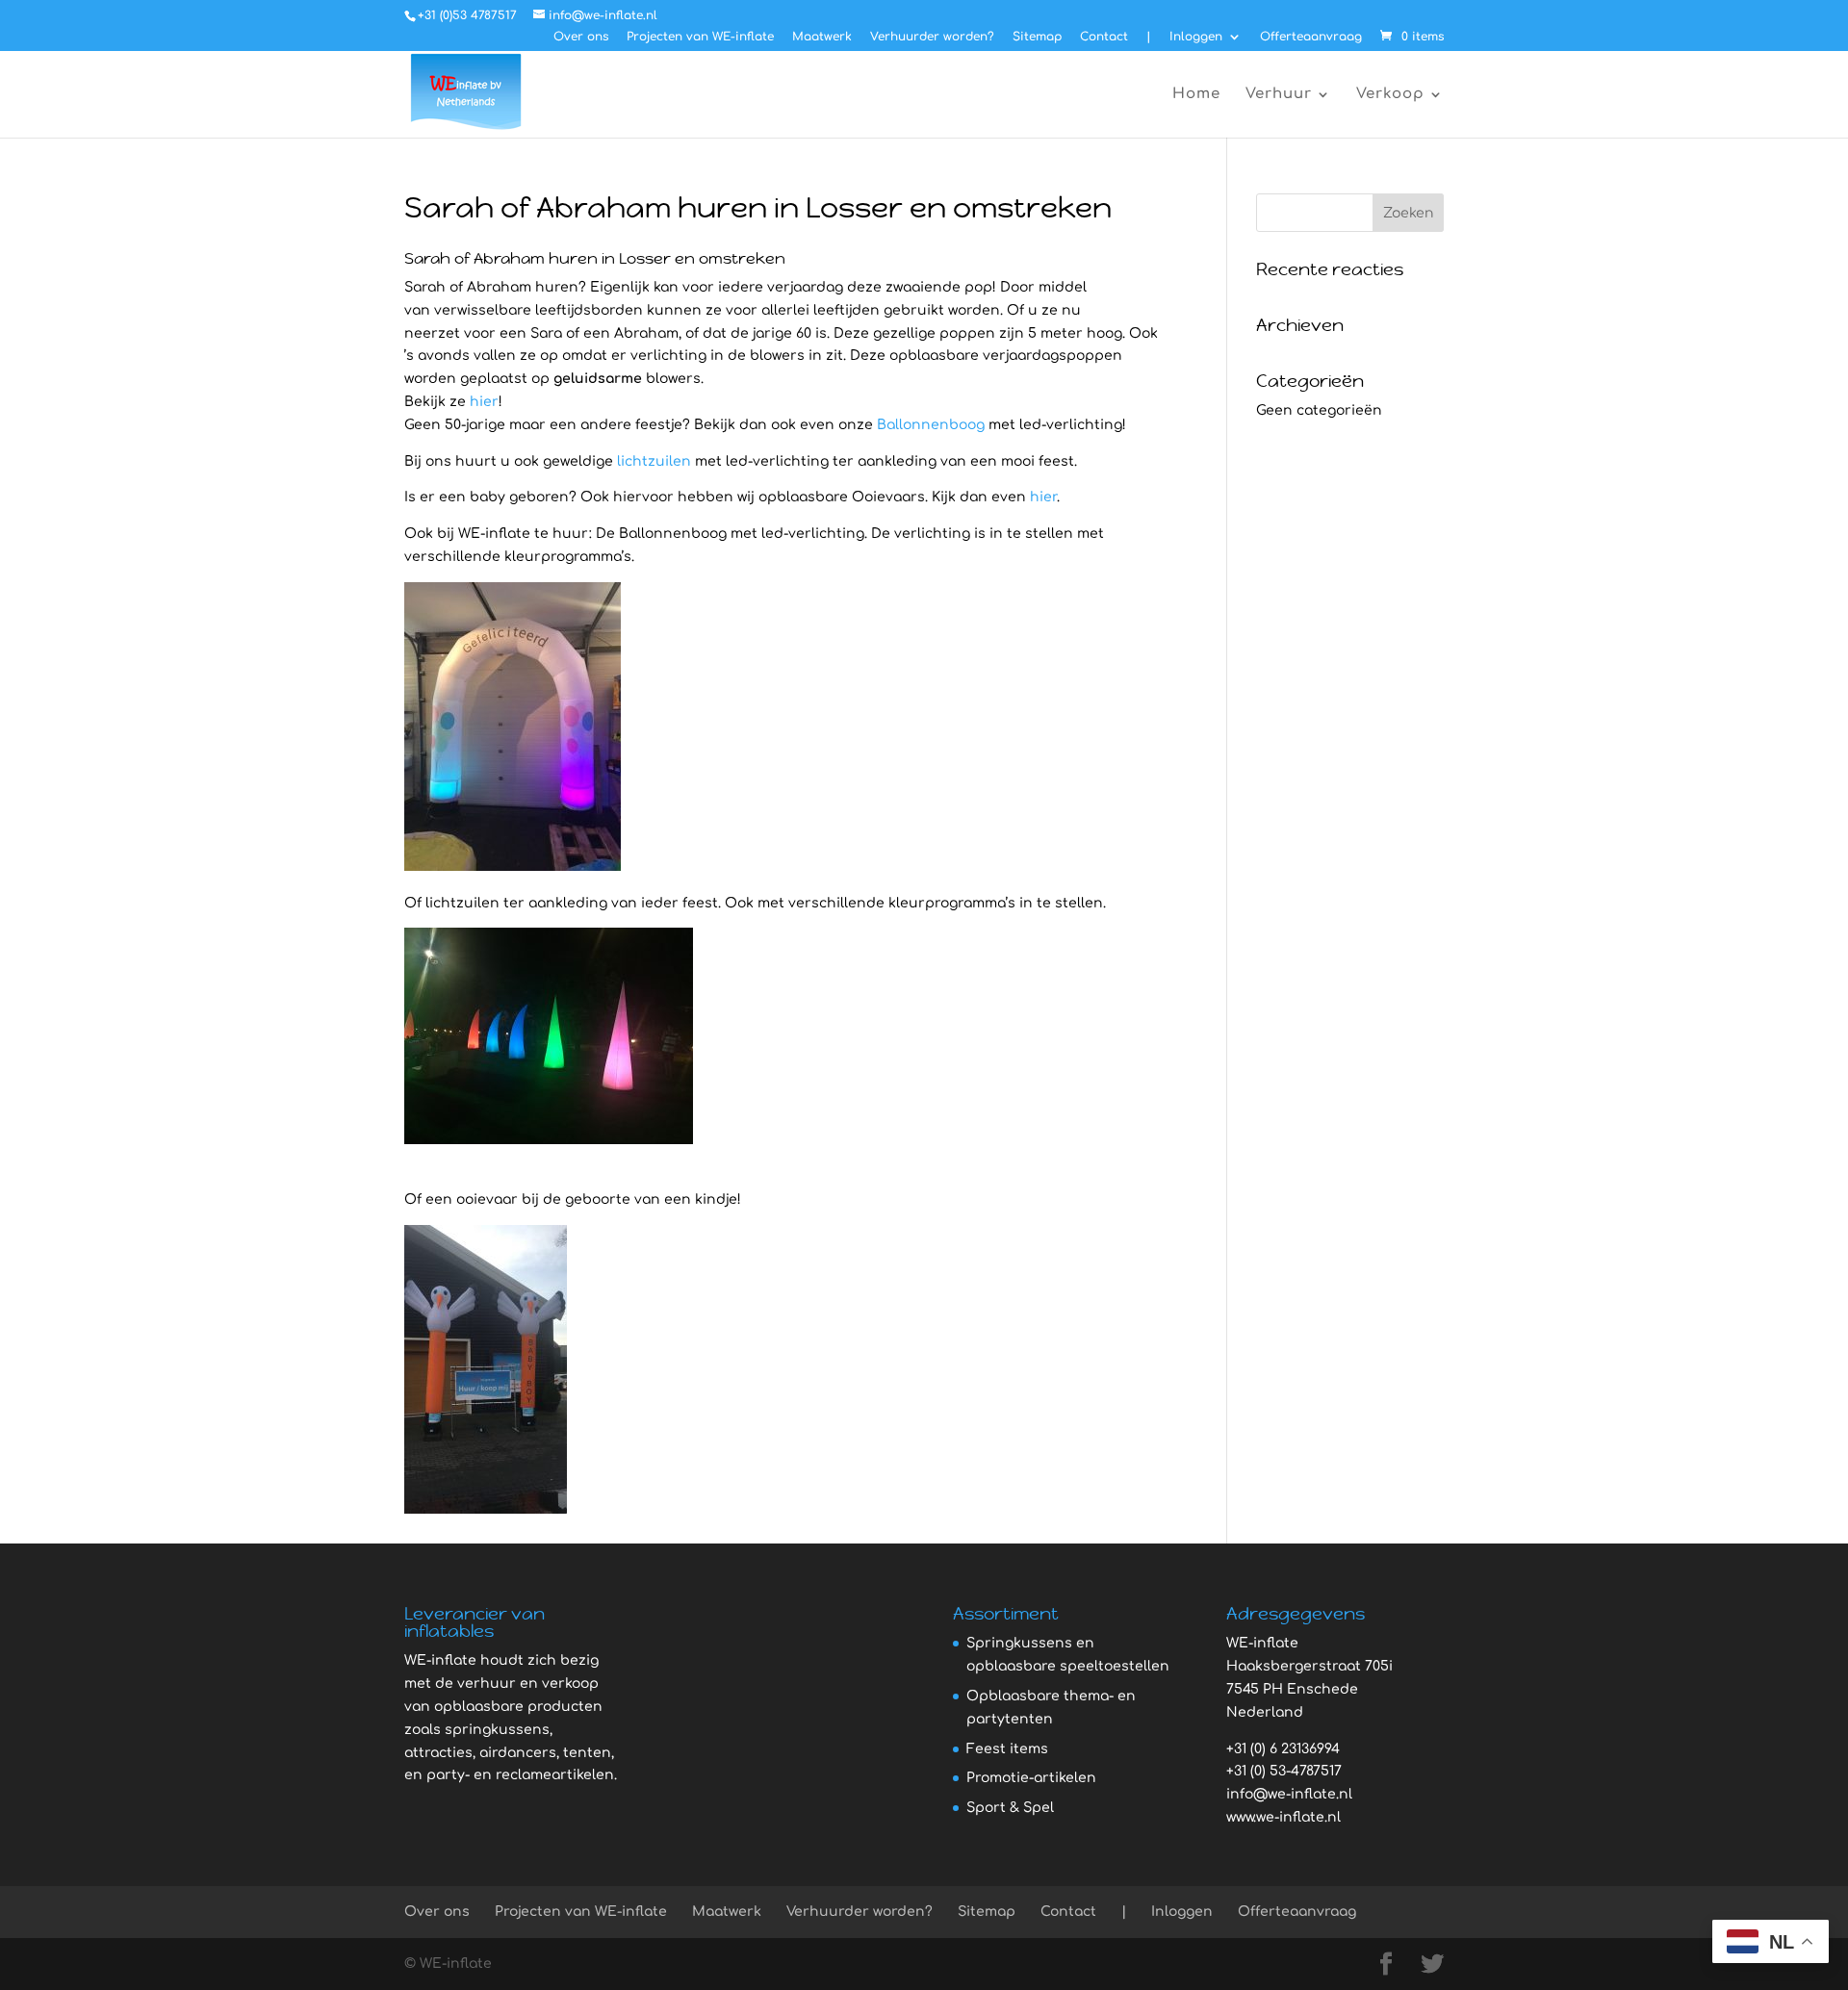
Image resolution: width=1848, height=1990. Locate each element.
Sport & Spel (1010, 1808)
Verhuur (1279, 95)
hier (484, 402)
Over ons (581, 37)
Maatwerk (822, 37)
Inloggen (1196, 37)
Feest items (1007, 1749)
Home (1196, 95)
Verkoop (1390, 95)
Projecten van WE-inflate (700, 37)
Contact (1104, 37)
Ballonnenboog (931, 425)
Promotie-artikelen (1031, 1778)
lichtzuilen (654, 461)
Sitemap (1037, 37)
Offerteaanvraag (1311, 37)
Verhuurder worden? (932, 37)
